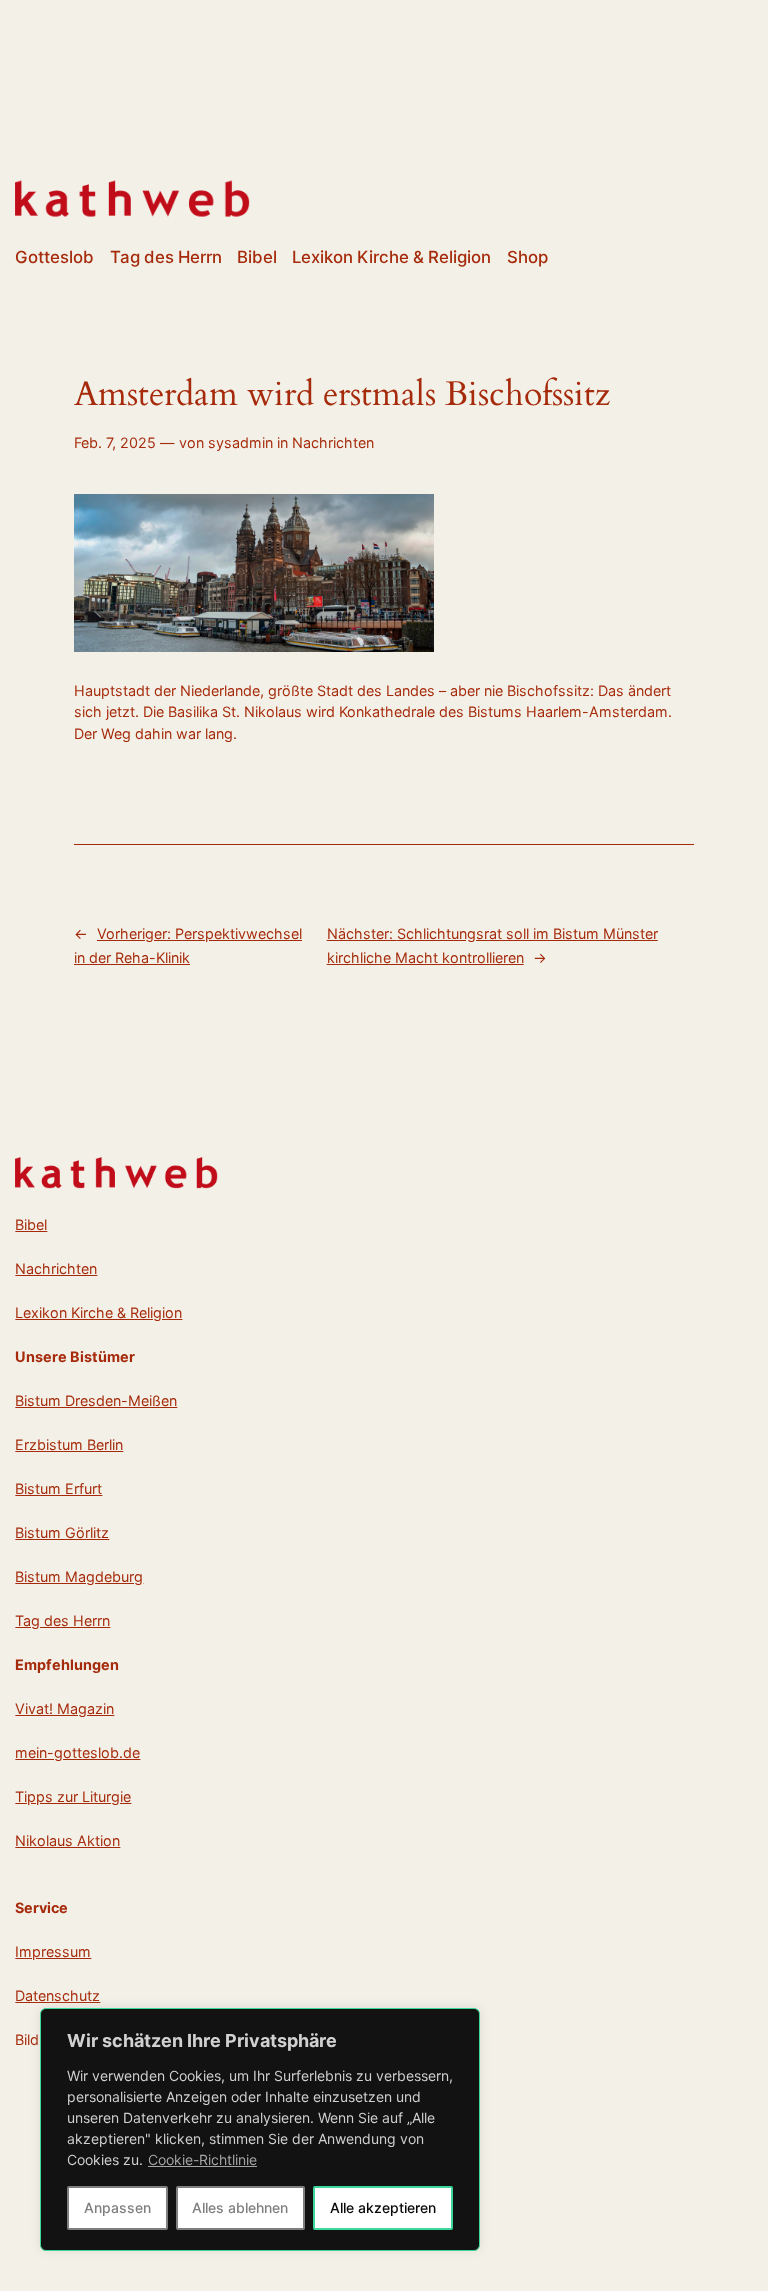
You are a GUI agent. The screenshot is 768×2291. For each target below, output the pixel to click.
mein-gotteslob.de (77, 1752)
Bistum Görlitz (62, 1532)
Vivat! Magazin (64, 1708)
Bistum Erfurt (58, 1488)
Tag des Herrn (62, 1620)
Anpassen (117, 2207)
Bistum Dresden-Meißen (96, 1400)
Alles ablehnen (240, 2207)
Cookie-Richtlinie (202, 2159)
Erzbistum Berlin (69, 1444)
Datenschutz (57, 1995)
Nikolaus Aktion (67, 1840)
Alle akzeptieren (383, 2207)
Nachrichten (333, 442)
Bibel (31, 1224)
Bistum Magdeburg (79, 1576)
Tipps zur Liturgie (73, 1796)
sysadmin (240, 442)
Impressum (53, 1951)
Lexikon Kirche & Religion (98, 1312)
